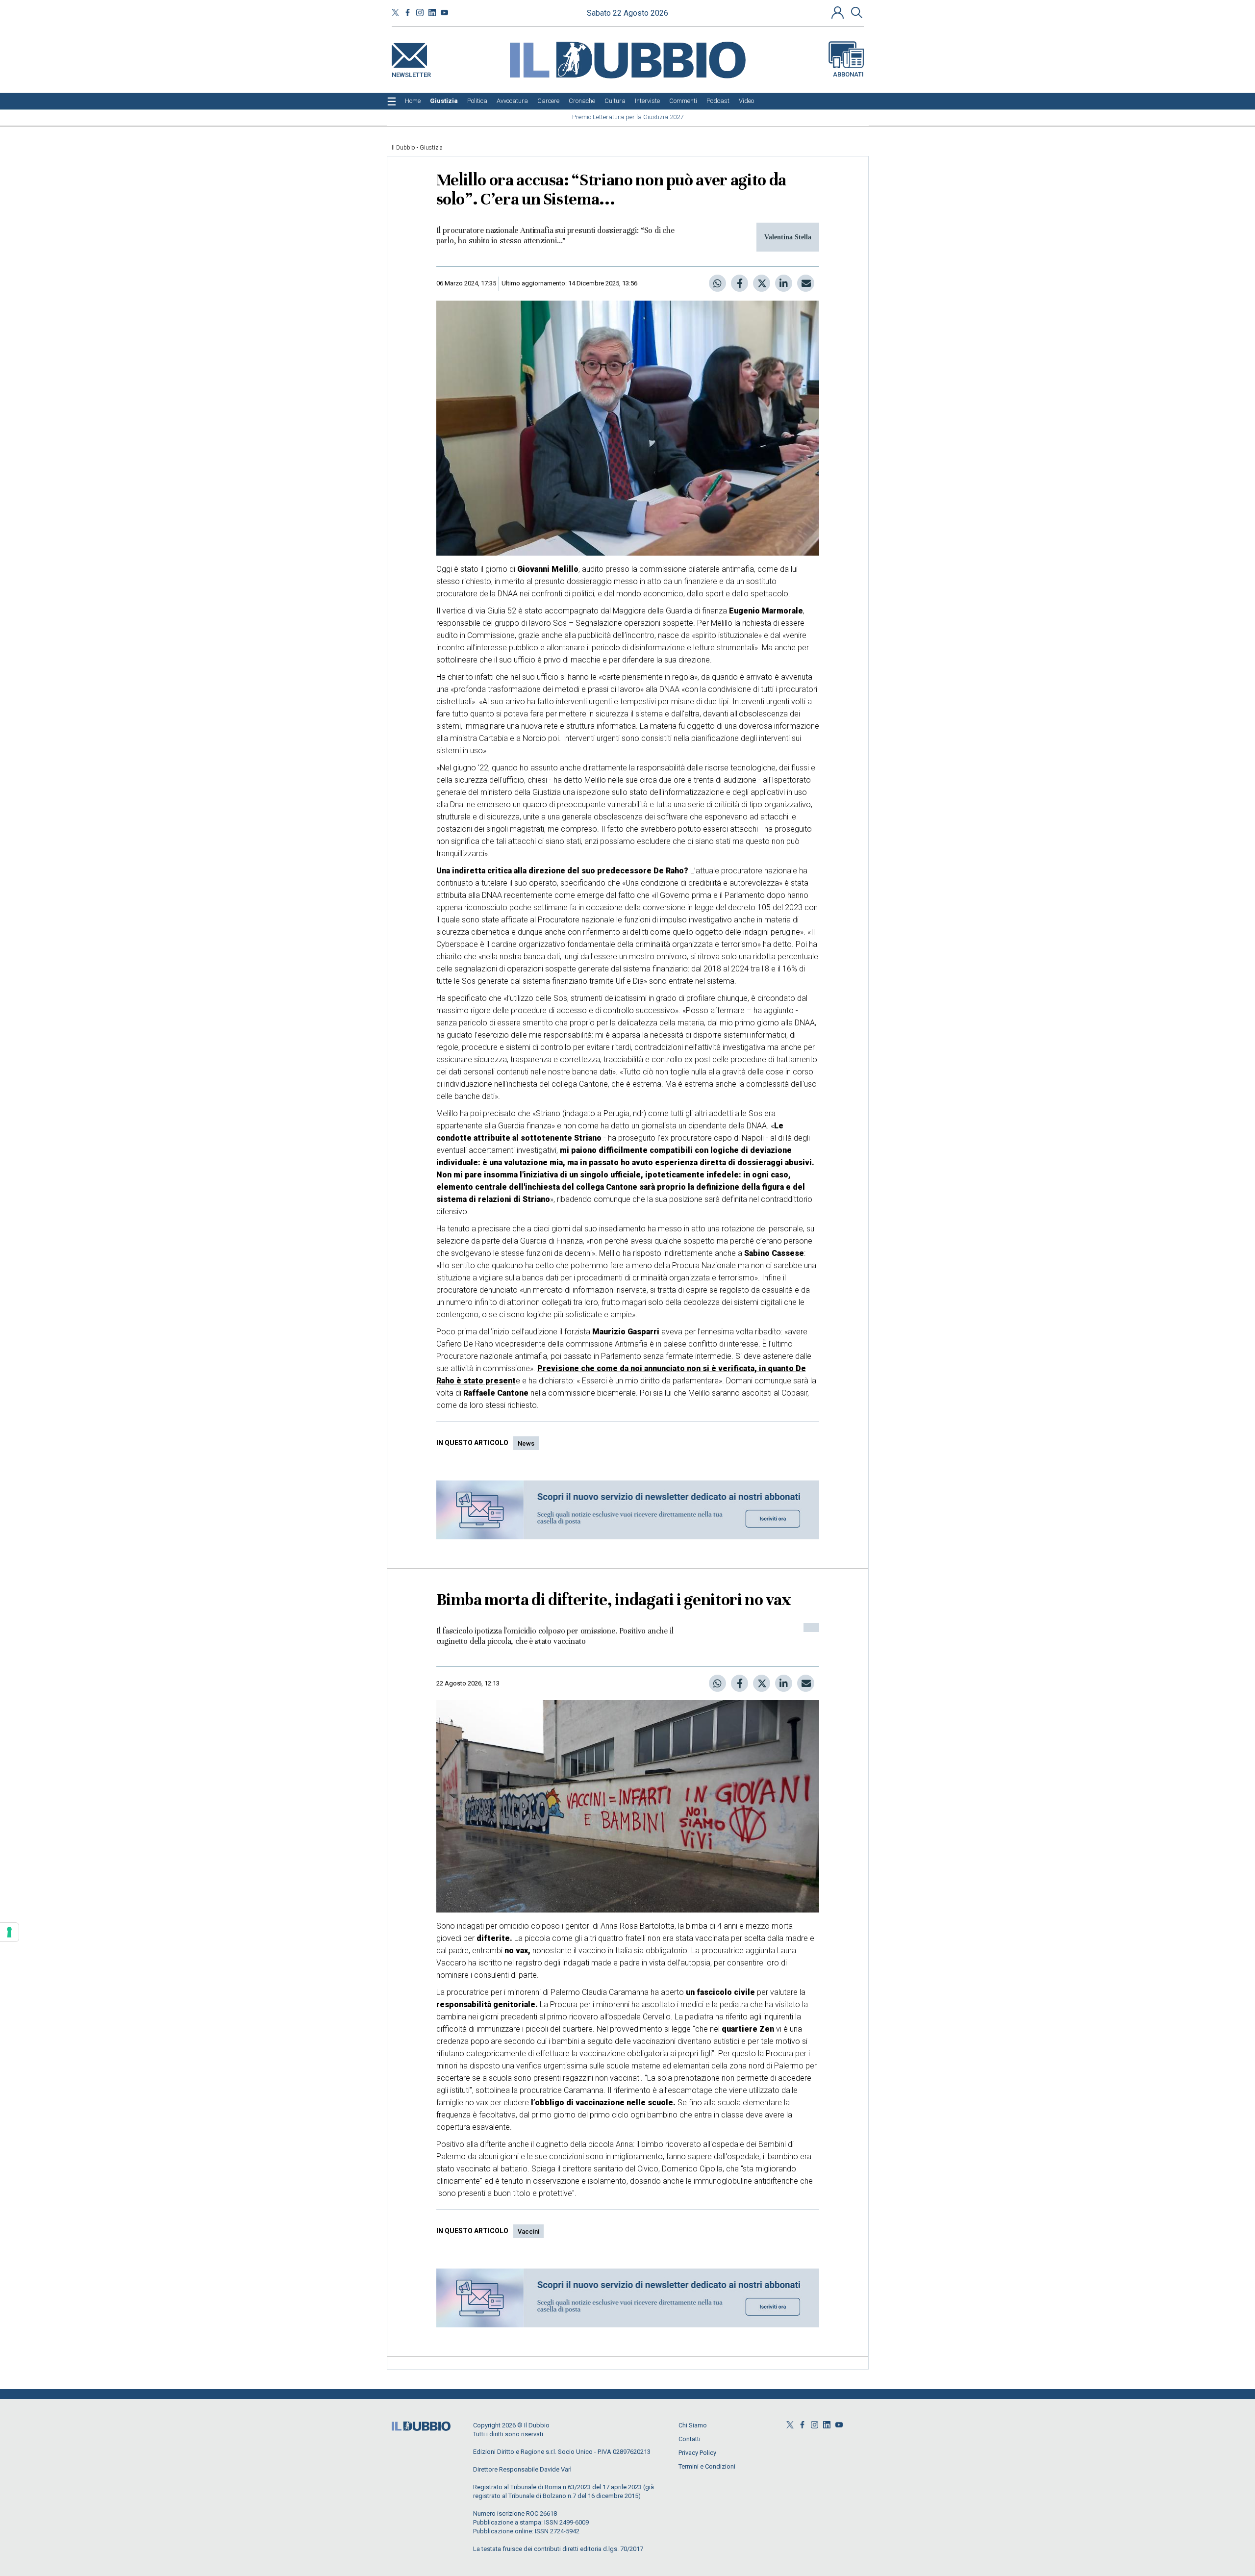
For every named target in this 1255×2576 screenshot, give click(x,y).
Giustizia (431, 148)
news (526, 1443)
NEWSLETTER (411, 73)
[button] (839, 12)
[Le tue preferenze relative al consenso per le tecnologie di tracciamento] (9, 1932)
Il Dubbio (403, 148)
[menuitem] (413, 101)
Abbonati (848, 74)
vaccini (528, 2232)
